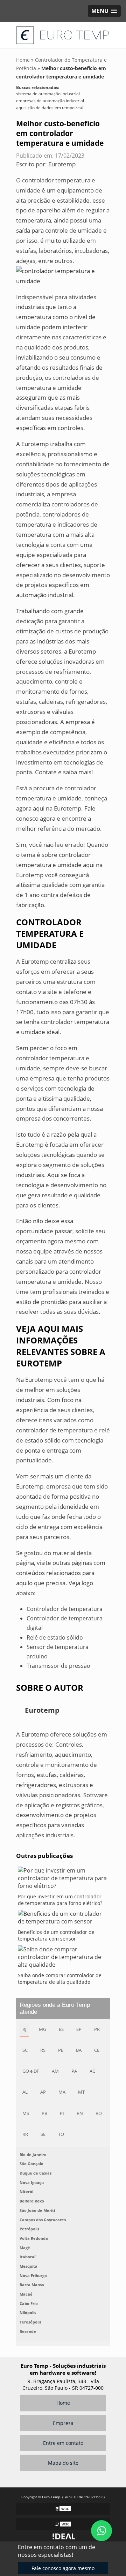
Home (63, 2403)
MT (81, 2092)
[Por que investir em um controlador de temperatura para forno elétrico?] (63, 1880)
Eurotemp (62, 164)
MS (26, 2113)
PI (62, 2113)
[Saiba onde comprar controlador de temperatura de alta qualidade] (63, 1959)
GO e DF (31, 2071)
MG (43, 2029)
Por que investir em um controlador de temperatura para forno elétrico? (60, 1900)
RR (25, 2134)
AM (55, 2071)
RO (99, 2113)
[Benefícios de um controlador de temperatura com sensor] (63, 1919)
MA (62, 2092)
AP (43, 2092)
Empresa (63, 2423)
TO (61, 2134)
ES (61, 2029)
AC (92, 2071)
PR (97, 2029)
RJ (24, 2029)
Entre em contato (63, 2443)
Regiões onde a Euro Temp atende (55, 2008)
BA (79, 2050)
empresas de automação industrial (50, 101)
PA (74, 2071)
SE (43, 2134)
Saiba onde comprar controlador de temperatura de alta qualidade (60, 1979)
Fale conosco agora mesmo (63, 2568)
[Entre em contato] (63, 275)
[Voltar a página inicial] (63, 35)
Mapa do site (63, 2463)
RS (43, 2050)
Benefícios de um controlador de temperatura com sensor (56, 1935)
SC (25, 2050)
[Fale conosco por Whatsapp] (101, 2531)
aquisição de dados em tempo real (50, 108)
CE (97, 2050)
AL (25, 2092)
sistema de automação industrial (48, 94)
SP (79, 2029)
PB (44, 2113)
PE (61, 2050)
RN (80, 2113)
